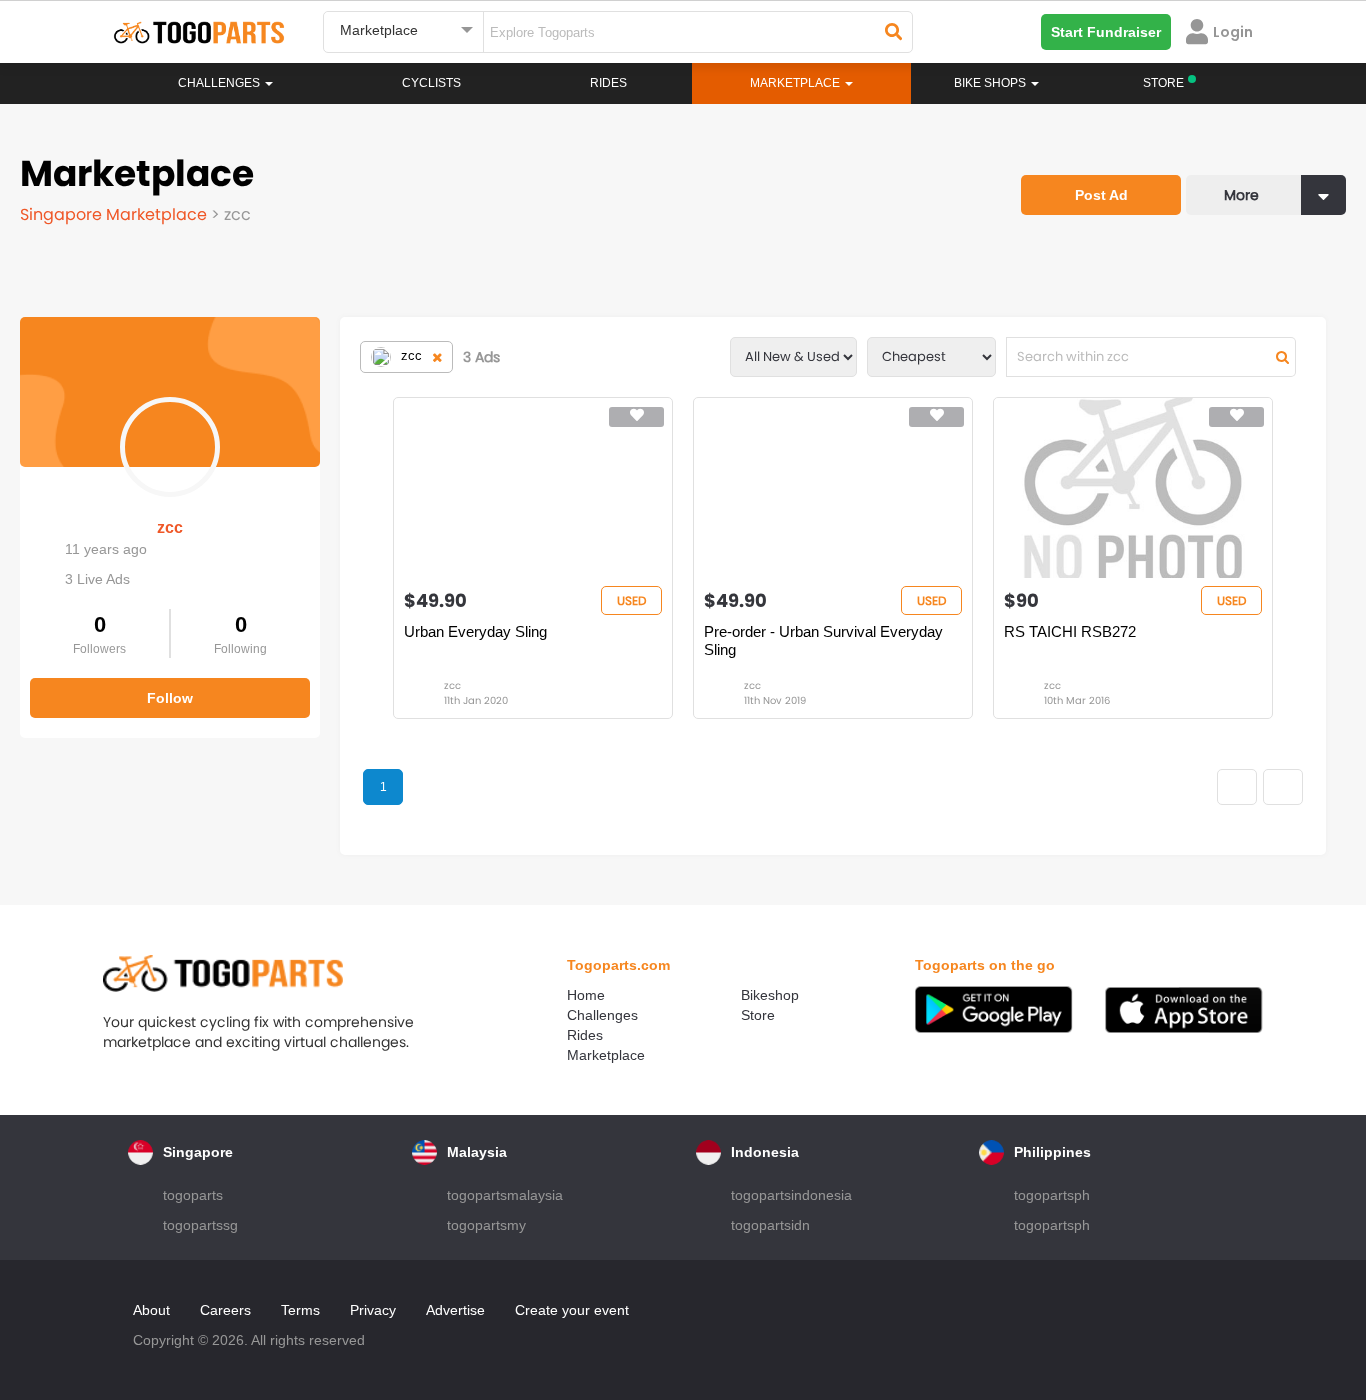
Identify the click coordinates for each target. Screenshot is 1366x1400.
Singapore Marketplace (115, 214)
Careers (225, 1310)
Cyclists (431, 83)
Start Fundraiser (1106, 32)
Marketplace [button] (796, 83)
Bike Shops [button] (991, 83)
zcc (170, 527)
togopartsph (1052, 1195)
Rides (608, 83)
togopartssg (200, 1225)
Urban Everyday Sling (475, 631)
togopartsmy (486, 1225)
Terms (300, 1310)
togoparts (193, 1195)
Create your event (572, 1310)
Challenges (220, 83)
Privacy (373, 1310)
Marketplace (606, 1055)
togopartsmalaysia (505, 1195)
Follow (170, 698)
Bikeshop (770, 995)
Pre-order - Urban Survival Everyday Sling (823, 640)
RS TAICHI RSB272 (1070, 631)
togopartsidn (770, 1225)
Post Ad (1101, 195)
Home (586, 995)
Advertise (455, 1310)
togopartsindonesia (791, 1195)
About (151, 1310)
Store (758, 1015)
